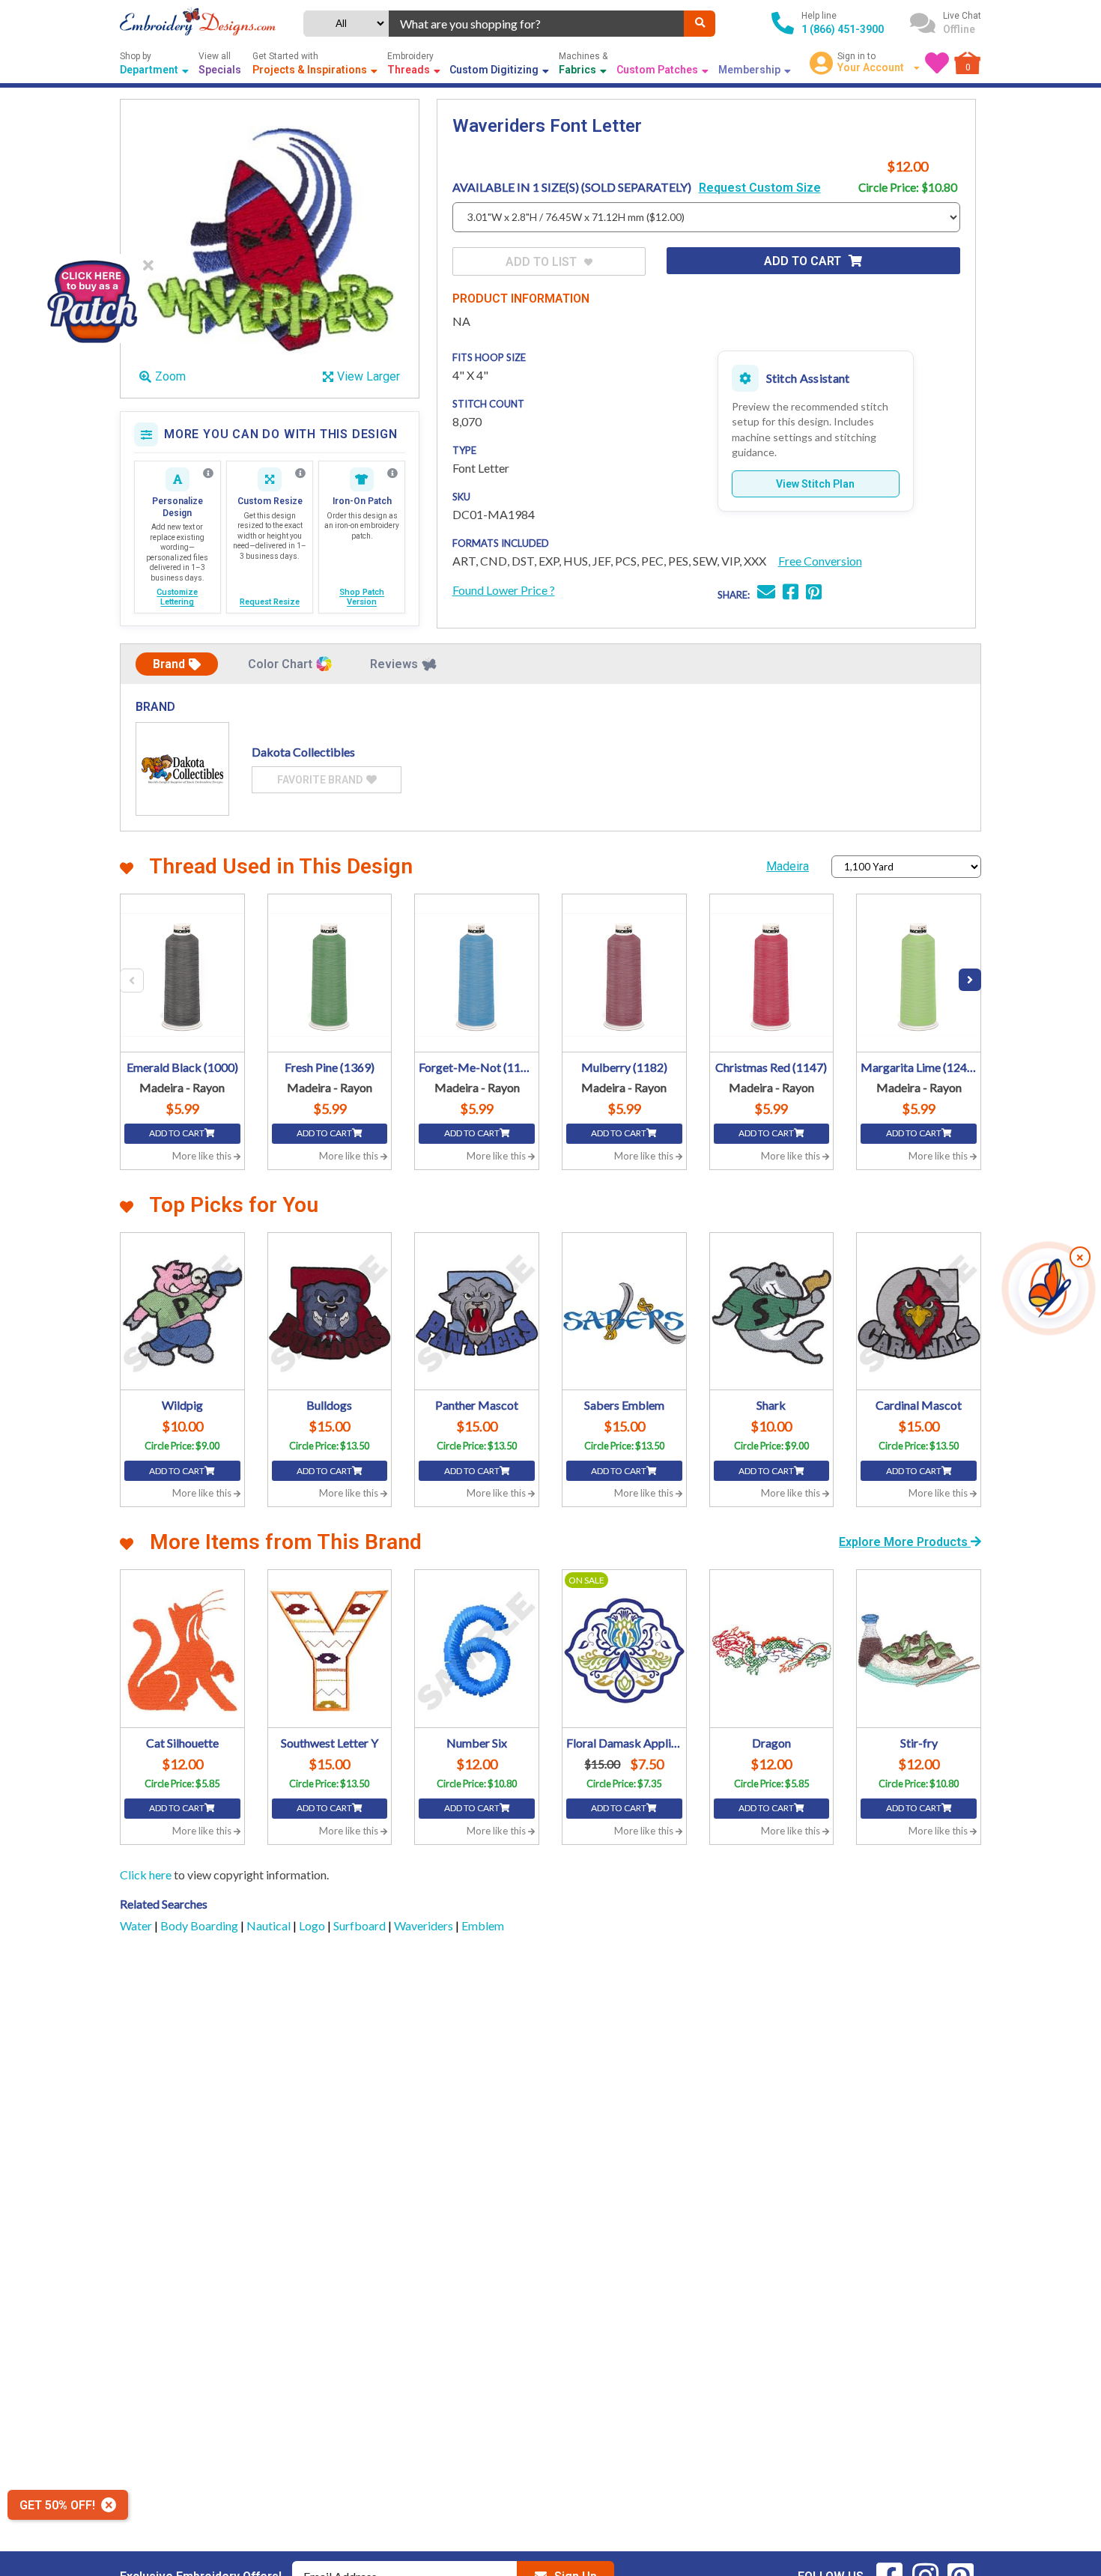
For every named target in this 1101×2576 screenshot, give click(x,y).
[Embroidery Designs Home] (198, 23)
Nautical (270, 1925)
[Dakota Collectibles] (182, 769)
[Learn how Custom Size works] (300, 473)
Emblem (483, 1925)
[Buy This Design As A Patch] (92, 298)
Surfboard (361, 1925)
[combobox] (537, 24)
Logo (313, 1925)
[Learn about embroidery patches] (392, 473)
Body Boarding (200, 1925)
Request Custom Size (760, 188)
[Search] (700, 24)
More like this (203, 1156)
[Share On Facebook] (791, 594)
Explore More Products (905, 1542)
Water (137, 1925)
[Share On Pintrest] (814, 594)
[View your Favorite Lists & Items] (937, 63)
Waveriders (425, 1925)
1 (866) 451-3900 (843, 29)
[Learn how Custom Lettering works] (208, 473)
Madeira (788, 866)
